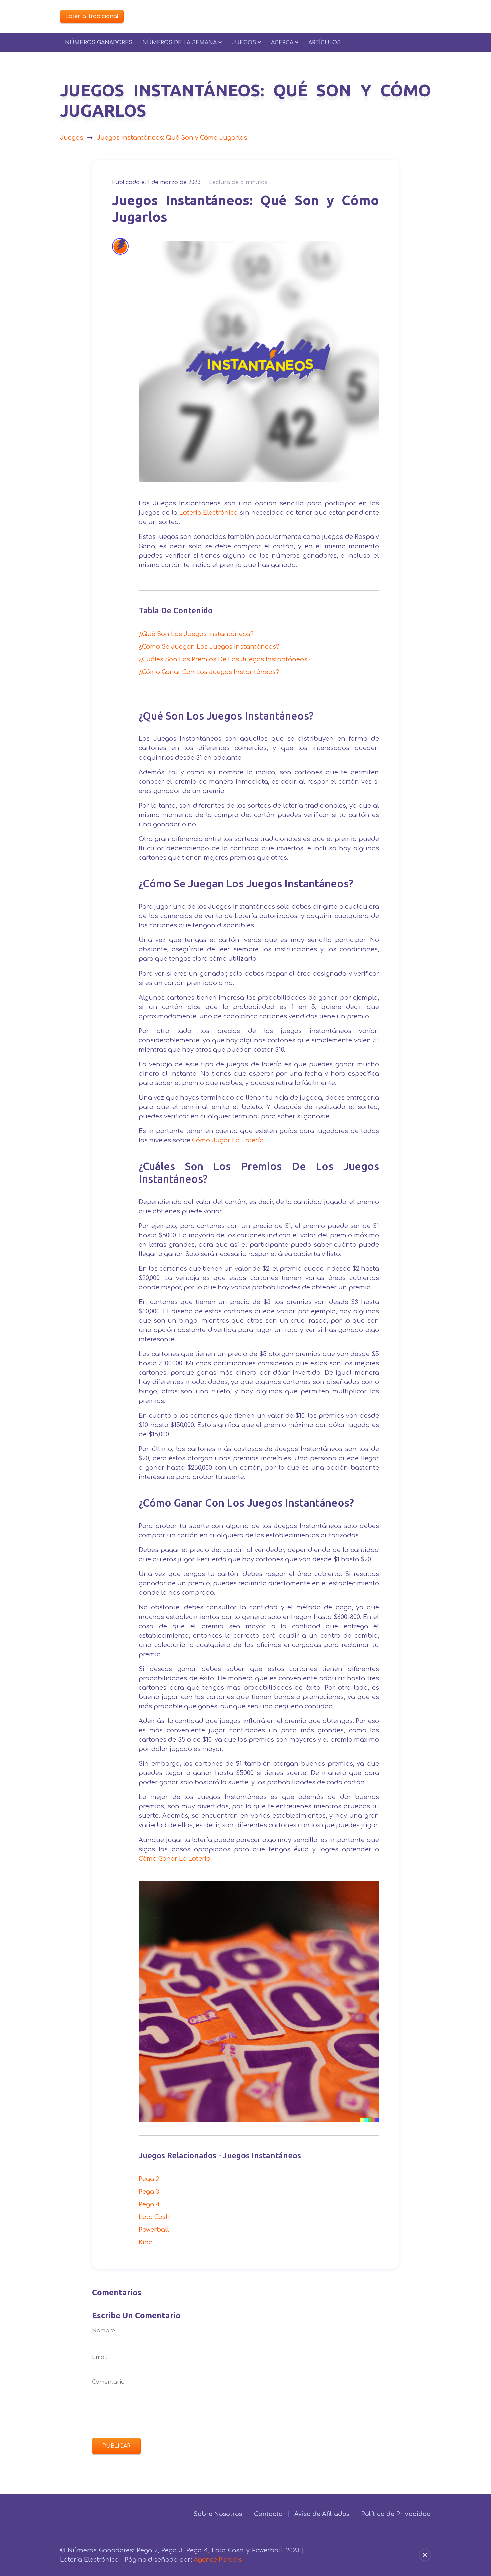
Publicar (116, 2446)
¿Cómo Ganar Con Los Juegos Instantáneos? (209, 672)
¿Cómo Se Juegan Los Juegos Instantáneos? (209, 647)
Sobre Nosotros (218, 2514)
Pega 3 (149, 2192)
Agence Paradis (218, 2560)
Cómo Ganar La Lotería (175, 1859)
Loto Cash (154, 2217)
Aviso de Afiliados (322, 2514)
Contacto (268, 2514)
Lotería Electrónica (209, 513)
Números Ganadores (99, 43)
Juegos (244, 43)
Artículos (324, 43)
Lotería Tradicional (92, 16)
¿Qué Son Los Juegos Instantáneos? (196, 634)
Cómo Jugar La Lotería (228, 1140)
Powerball (154, 2230)
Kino (146, 2242)
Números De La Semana (180, 43)
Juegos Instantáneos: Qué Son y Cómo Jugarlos (172, 138)
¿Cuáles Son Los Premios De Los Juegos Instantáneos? (225, 659)
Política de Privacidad (396, 2514)
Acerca (282, 43)
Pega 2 (149, 2179)
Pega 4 (149, 2204)
